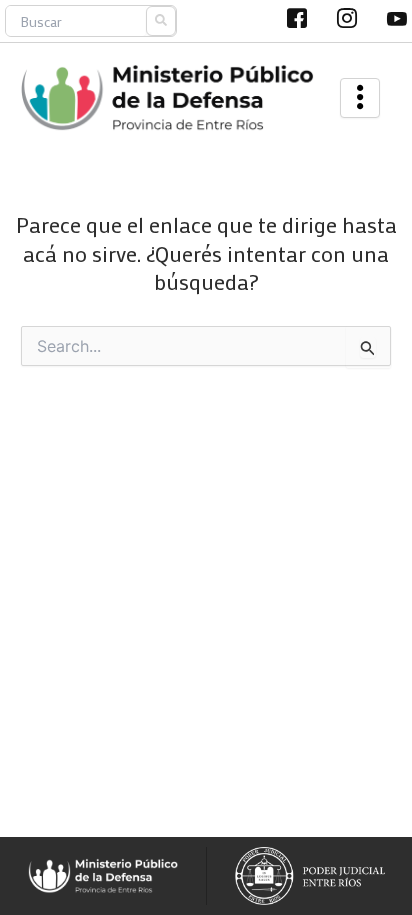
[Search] (161, 21)
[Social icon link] (297, 18)
